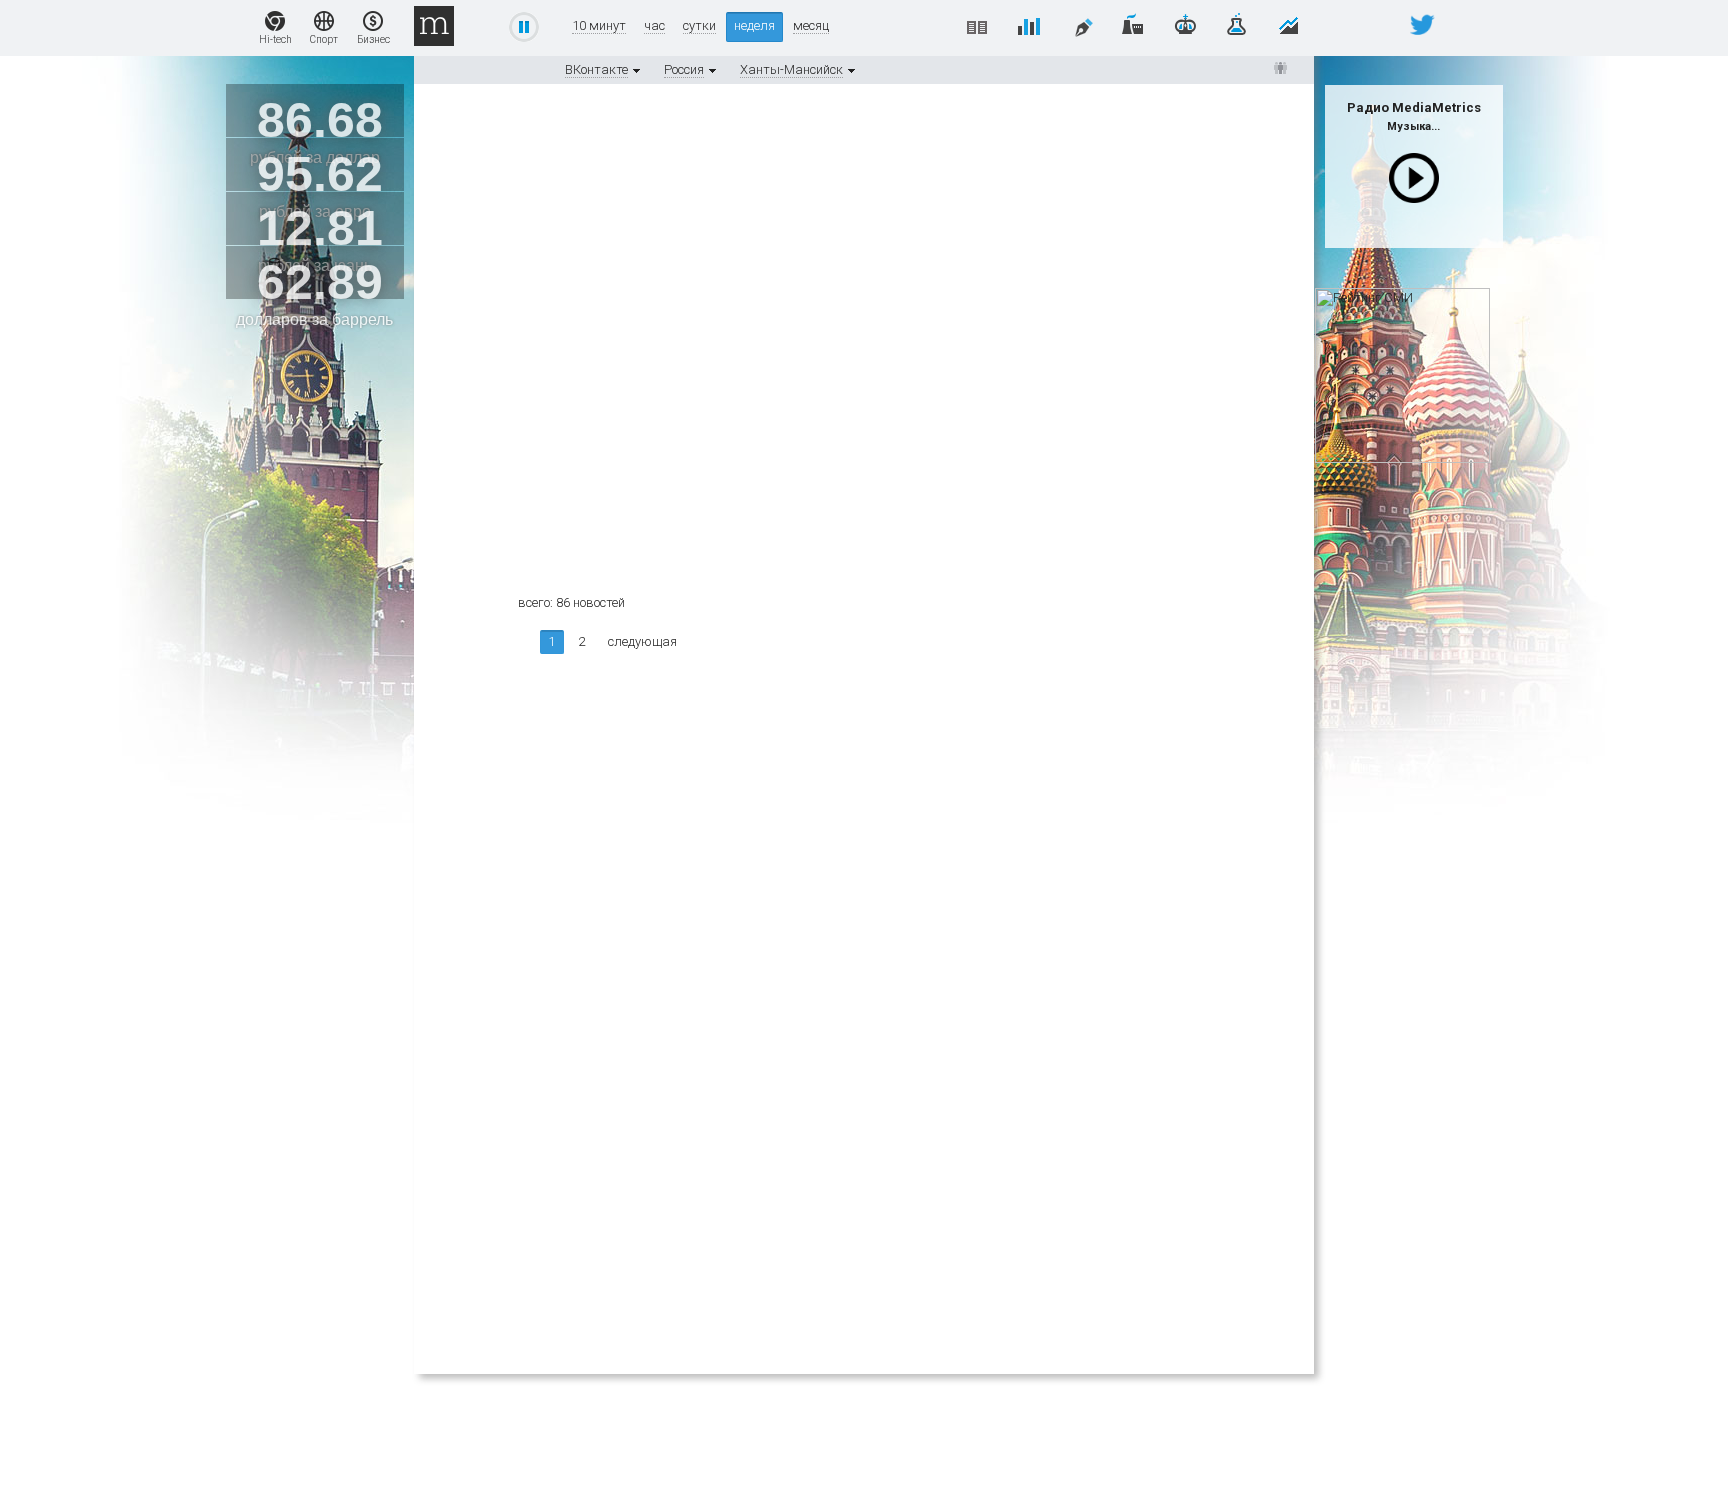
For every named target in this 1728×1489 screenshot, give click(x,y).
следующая (642, 641)
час (654, 26)
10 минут (599, 26)
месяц (811, 26)
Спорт (324, 39)
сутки (699, 26)
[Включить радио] (1414, 178)
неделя (754, 25)
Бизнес (373, 39)
